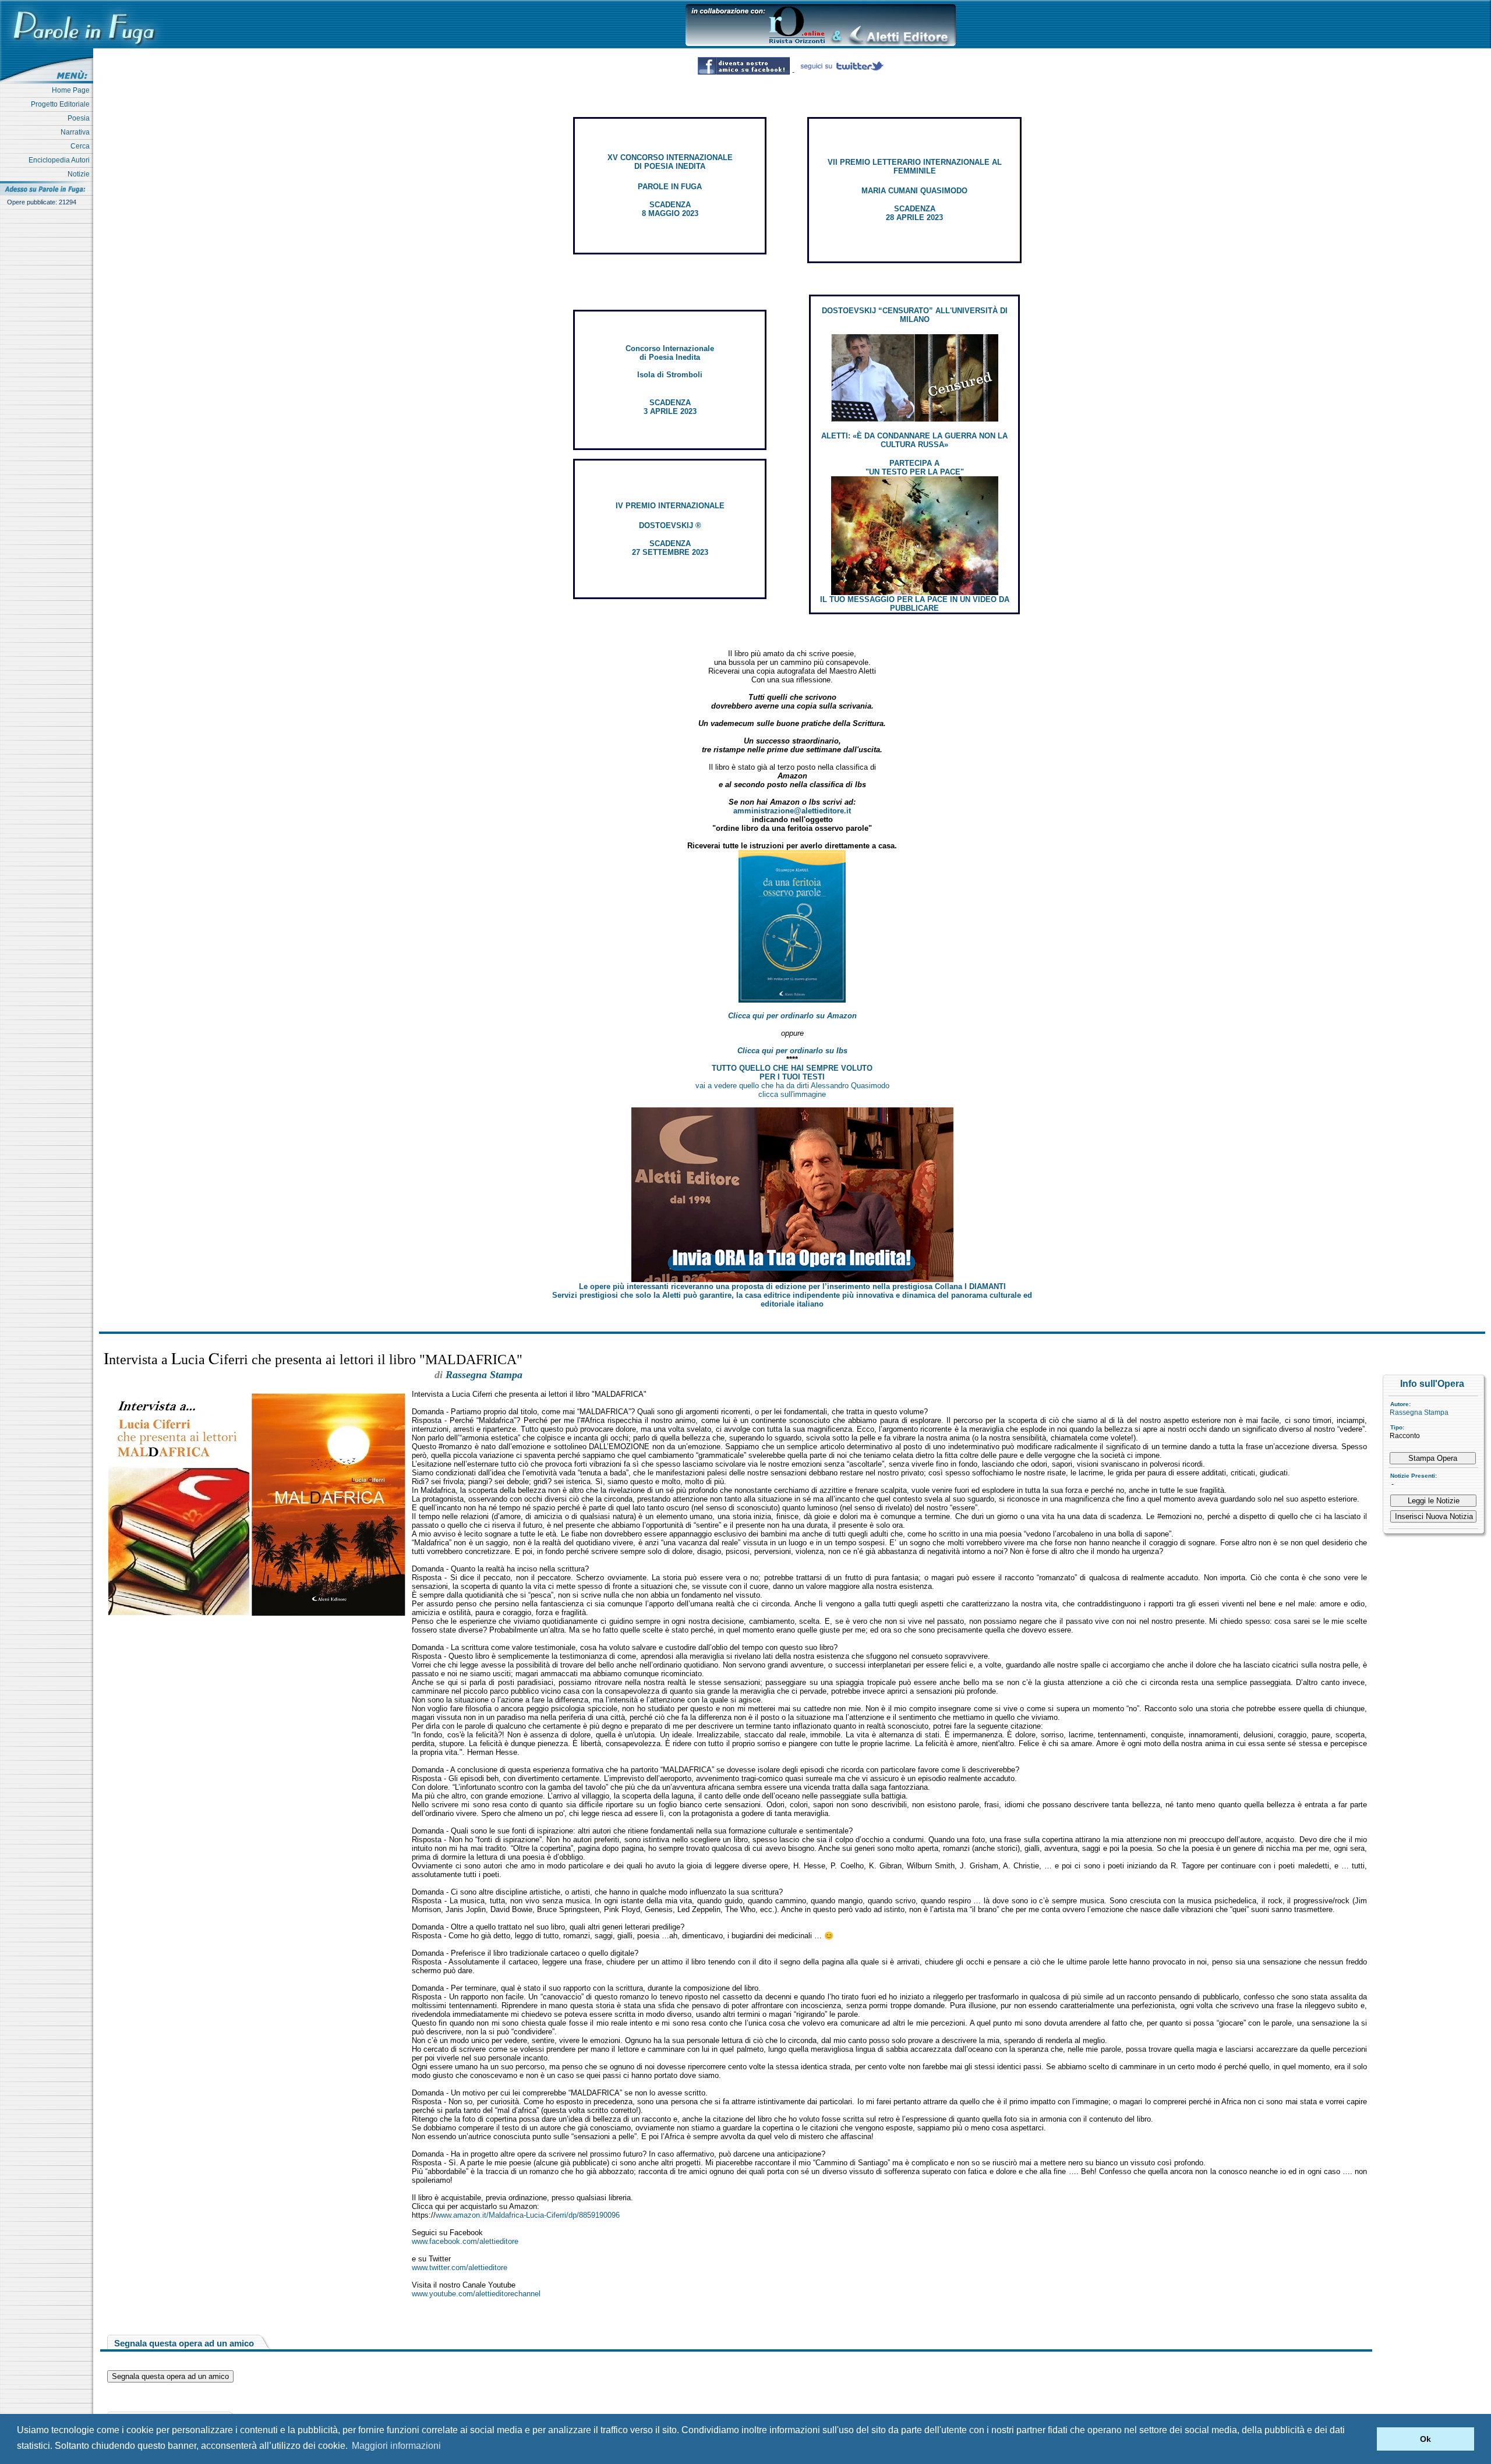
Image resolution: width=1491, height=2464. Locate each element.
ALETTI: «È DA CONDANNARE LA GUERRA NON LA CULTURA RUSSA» (914, 440)
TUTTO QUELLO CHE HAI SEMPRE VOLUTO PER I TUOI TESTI (792, 1072)
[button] (1365, 2439)
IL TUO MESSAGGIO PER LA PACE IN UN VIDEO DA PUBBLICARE (915, 604)
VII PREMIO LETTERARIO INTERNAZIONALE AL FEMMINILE (915, 167)
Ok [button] (1425, 2439)
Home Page (73, 90)
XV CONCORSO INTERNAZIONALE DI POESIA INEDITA (670, 162)
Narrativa (77, 132)
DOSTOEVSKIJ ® (670, 525)
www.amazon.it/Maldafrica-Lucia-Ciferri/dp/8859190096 (528, 2215)
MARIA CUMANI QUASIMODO (914, 191)
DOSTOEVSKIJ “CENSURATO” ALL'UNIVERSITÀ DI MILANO (915, 315)
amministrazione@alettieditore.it (792, 811)
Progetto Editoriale (62, 104)
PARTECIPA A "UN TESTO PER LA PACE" (915, 468)
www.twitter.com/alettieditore (460, 2267)
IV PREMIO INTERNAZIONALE (670, 506)
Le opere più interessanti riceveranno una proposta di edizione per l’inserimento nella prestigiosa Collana (792, 1286)
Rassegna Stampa (1419, 1412)
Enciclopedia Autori (61, 160)
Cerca (82, 146)
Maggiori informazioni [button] (396, 2446)
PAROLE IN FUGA (670, 187)
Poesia (80, 118)
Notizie (80, 174)
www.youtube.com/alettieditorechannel (476, 2294)
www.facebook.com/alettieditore (465, 2241)
